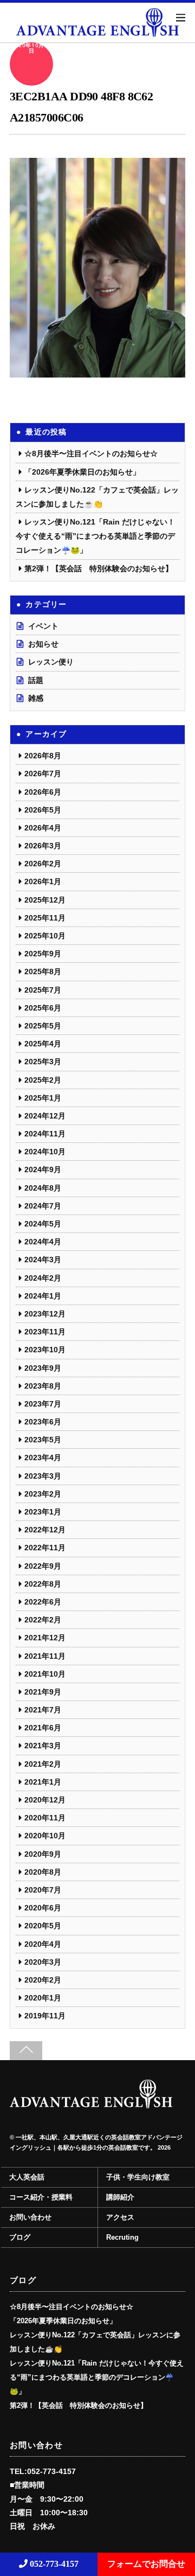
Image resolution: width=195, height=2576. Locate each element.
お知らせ (43, 644)
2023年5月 (43, 1440)
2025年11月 (45, 918)
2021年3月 (43, 1746)
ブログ (20, 2238)
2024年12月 (45, 1116)
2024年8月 (43, 1188)
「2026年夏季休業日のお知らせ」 (82, 472)
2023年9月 (43, 1368)
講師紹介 (120, 2197)
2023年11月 (45, 1332)
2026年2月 (43, 864)
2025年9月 (43, 954)
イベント (43, 626)
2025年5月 (43, 1026)
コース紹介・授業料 (41, 2197)
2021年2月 (43, 1764)
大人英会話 (27, 2177)
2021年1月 (43, 1782)
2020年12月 (45, 1800)
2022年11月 (45, 1548)
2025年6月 (43, 1008)
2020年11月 (45, 1818)
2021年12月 (45, 1638)
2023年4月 (43, 1458)
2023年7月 (43, 1404)
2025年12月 (45, 900)
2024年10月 (45, 1152)
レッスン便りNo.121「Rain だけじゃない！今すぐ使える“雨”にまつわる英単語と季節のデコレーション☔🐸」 (95, 536)
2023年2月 (43, 1494)
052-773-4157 (53, 2564)
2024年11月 (45, 1134)
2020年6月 (43, 1908)
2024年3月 (43, 1260)
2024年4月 (43, 1242)
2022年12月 (45, 1530)
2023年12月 (45, 1314)
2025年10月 (45, 936)
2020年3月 (43, 1962)
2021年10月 (45, 1674)
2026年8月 (43, 756)
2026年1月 (43, 881)
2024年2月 (43, 1278)
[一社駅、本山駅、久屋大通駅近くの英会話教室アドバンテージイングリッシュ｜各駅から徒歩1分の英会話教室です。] (91, 2104)
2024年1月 (43, 1296)
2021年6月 (43, 1728)
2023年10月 (45, 1350)
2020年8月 (43, 1872)
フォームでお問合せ (146, 2564)
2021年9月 (43, 1692)
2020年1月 (43, 1998)
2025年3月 (43, 1062)
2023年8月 (43, 1386)
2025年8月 (43, 971)
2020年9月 (43, 1854)
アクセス (120, 2217)
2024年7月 (43, 1206)
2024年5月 (43, 1224)
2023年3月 (43, 1476)
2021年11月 (45, 1656)
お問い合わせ (30, 2217)
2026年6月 (43, 792)
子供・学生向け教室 (138, 2177)
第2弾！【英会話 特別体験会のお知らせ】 (99, 568)
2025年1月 (43, 1098)
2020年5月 (43, 1926)
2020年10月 (45, 1836)
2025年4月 (43, 1044)
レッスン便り (51, 662)
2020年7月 (43, 1890)
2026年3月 (43, 846)
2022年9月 (43, 1566)
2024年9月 (43, 1169)
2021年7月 (43, 1710)
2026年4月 (43, 828)
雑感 (36, 698)
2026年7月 (43, 774)
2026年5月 (43, 810)
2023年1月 (43, 1512)
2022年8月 (43, 1584)
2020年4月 (43, 1944)
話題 (36, 680)
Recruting (122, 2238)
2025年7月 (43, 990)
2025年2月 (43, 1080)
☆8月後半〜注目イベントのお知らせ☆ (91, 453)
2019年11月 (45, 2016)
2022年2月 (43, 1620)
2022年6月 (43, 1602)
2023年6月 (43, 1422)
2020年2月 (43, 1980)
